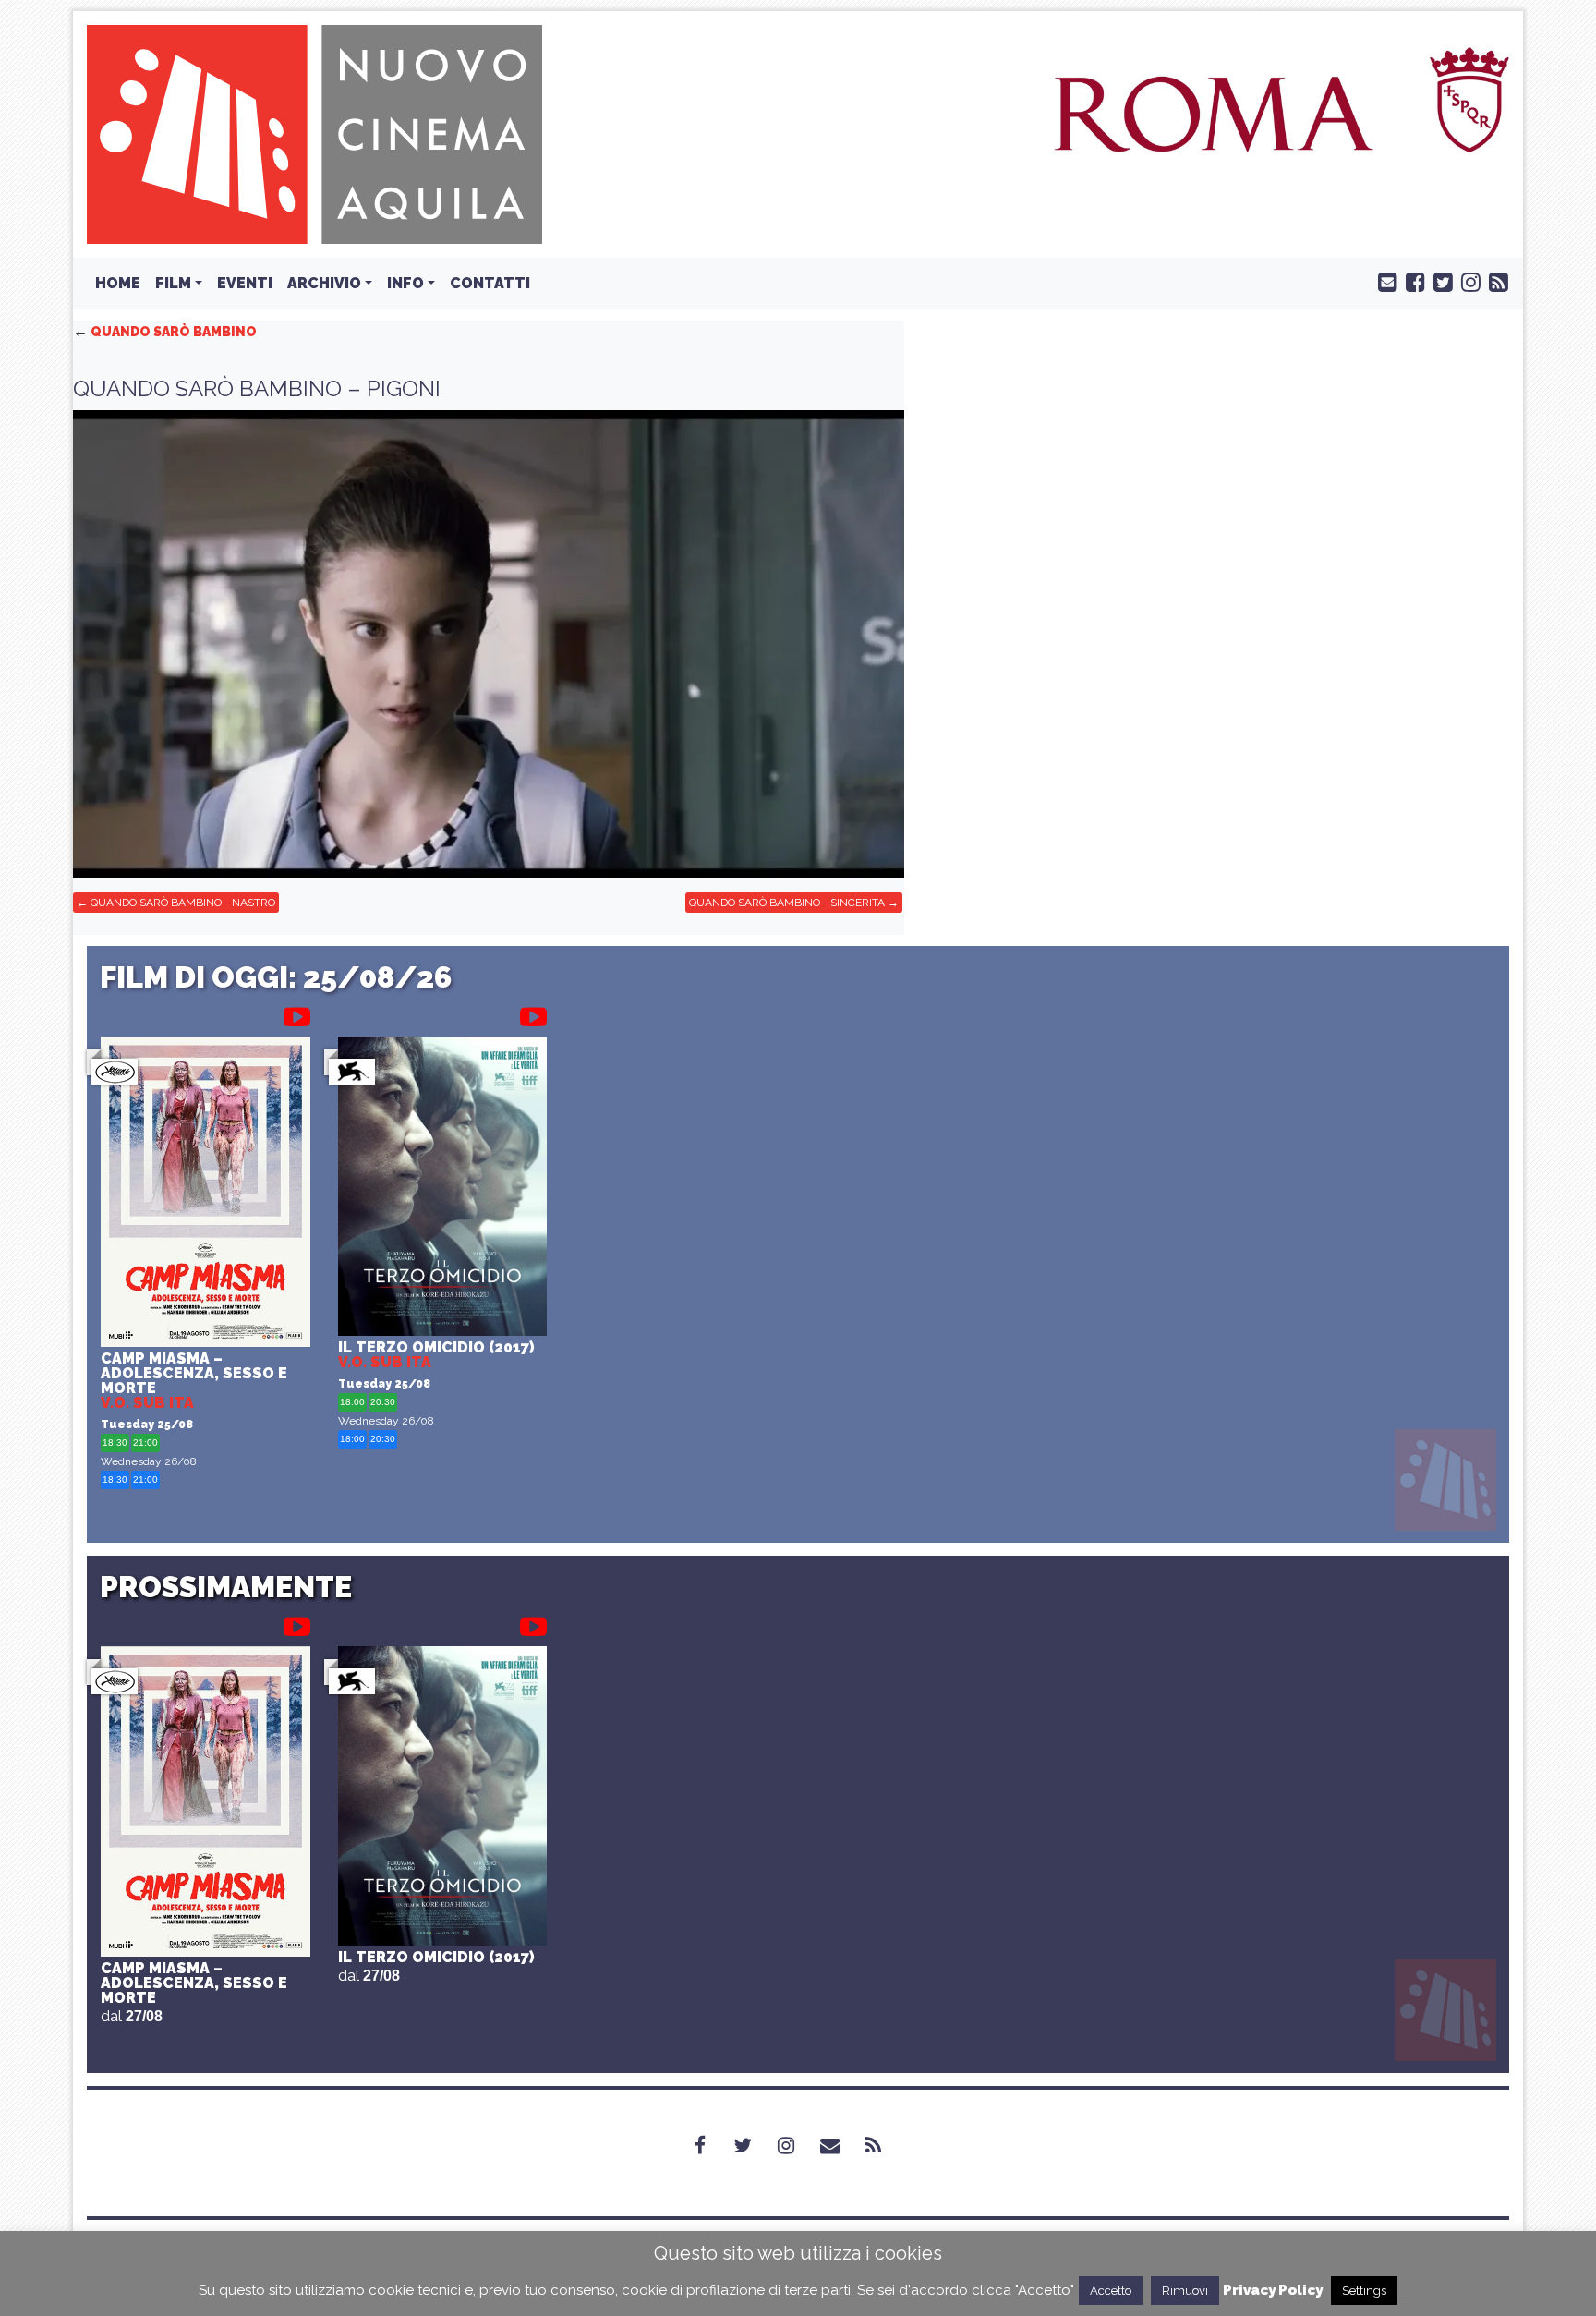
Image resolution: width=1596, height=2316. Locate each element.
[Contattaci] (1384, 281)
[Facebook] (711, 2146)
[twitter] (1439, 281)
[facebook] (1411, 281)
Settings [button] (1364, 2291)
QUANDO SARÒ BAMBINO (165, 332)
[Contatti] (841, 2146)
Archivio (324, 283)
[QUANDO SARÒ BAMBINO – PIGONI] (489, 644)
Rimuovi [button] (1185, 2291)
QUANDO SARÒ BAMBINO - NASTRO (183, 903)
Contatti (490, 283)
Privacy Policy (1273, 2290)
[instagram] (1467, 281)
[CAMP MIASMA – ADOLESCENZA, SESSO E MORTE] (206, 1194)
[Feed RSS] (1494, 281)
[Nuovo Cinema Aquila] (314, 133)
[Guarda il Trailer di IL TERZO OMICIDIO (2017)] (533, 1013)
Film (173, 283)
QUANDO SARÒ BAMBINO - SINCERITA (787, 903)
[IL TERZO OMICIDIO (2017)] (443, 1188)
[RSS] (884, 2146)
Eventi (245, 283)
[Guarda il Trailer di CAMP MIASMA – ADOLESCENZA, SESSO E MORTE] (297, 1013)
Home (118, 283)
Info (405, 283)
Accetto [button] (1111, 2291)
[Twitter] (754, 2146)
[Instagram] (797, 2146)
